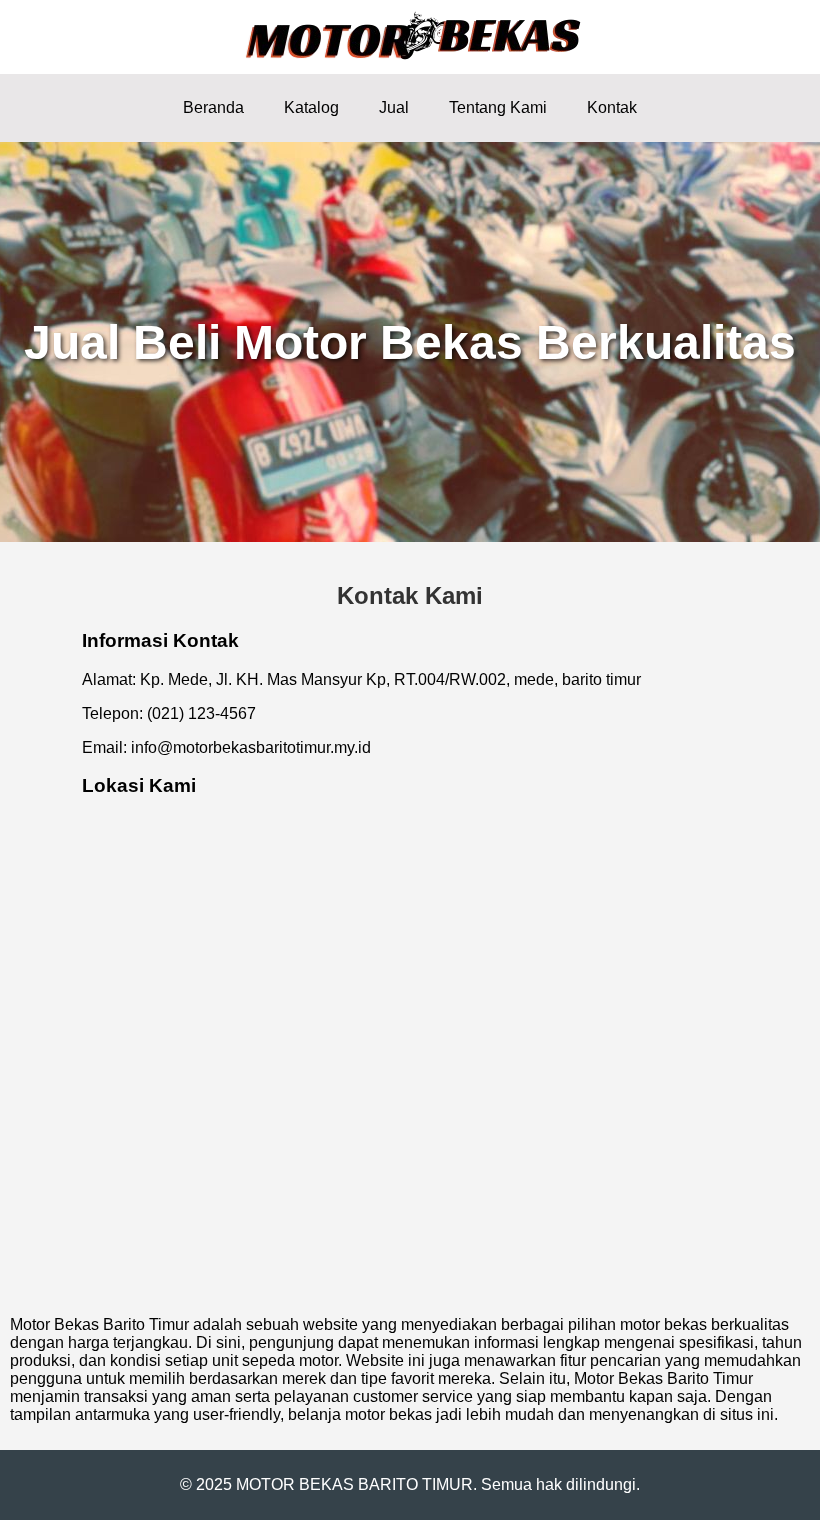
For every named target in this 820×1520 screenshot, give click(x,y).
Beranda (213, 107)
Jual (394, 107)
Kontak (612, 107)
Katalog (311, 107)
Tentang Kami (498, 107)
